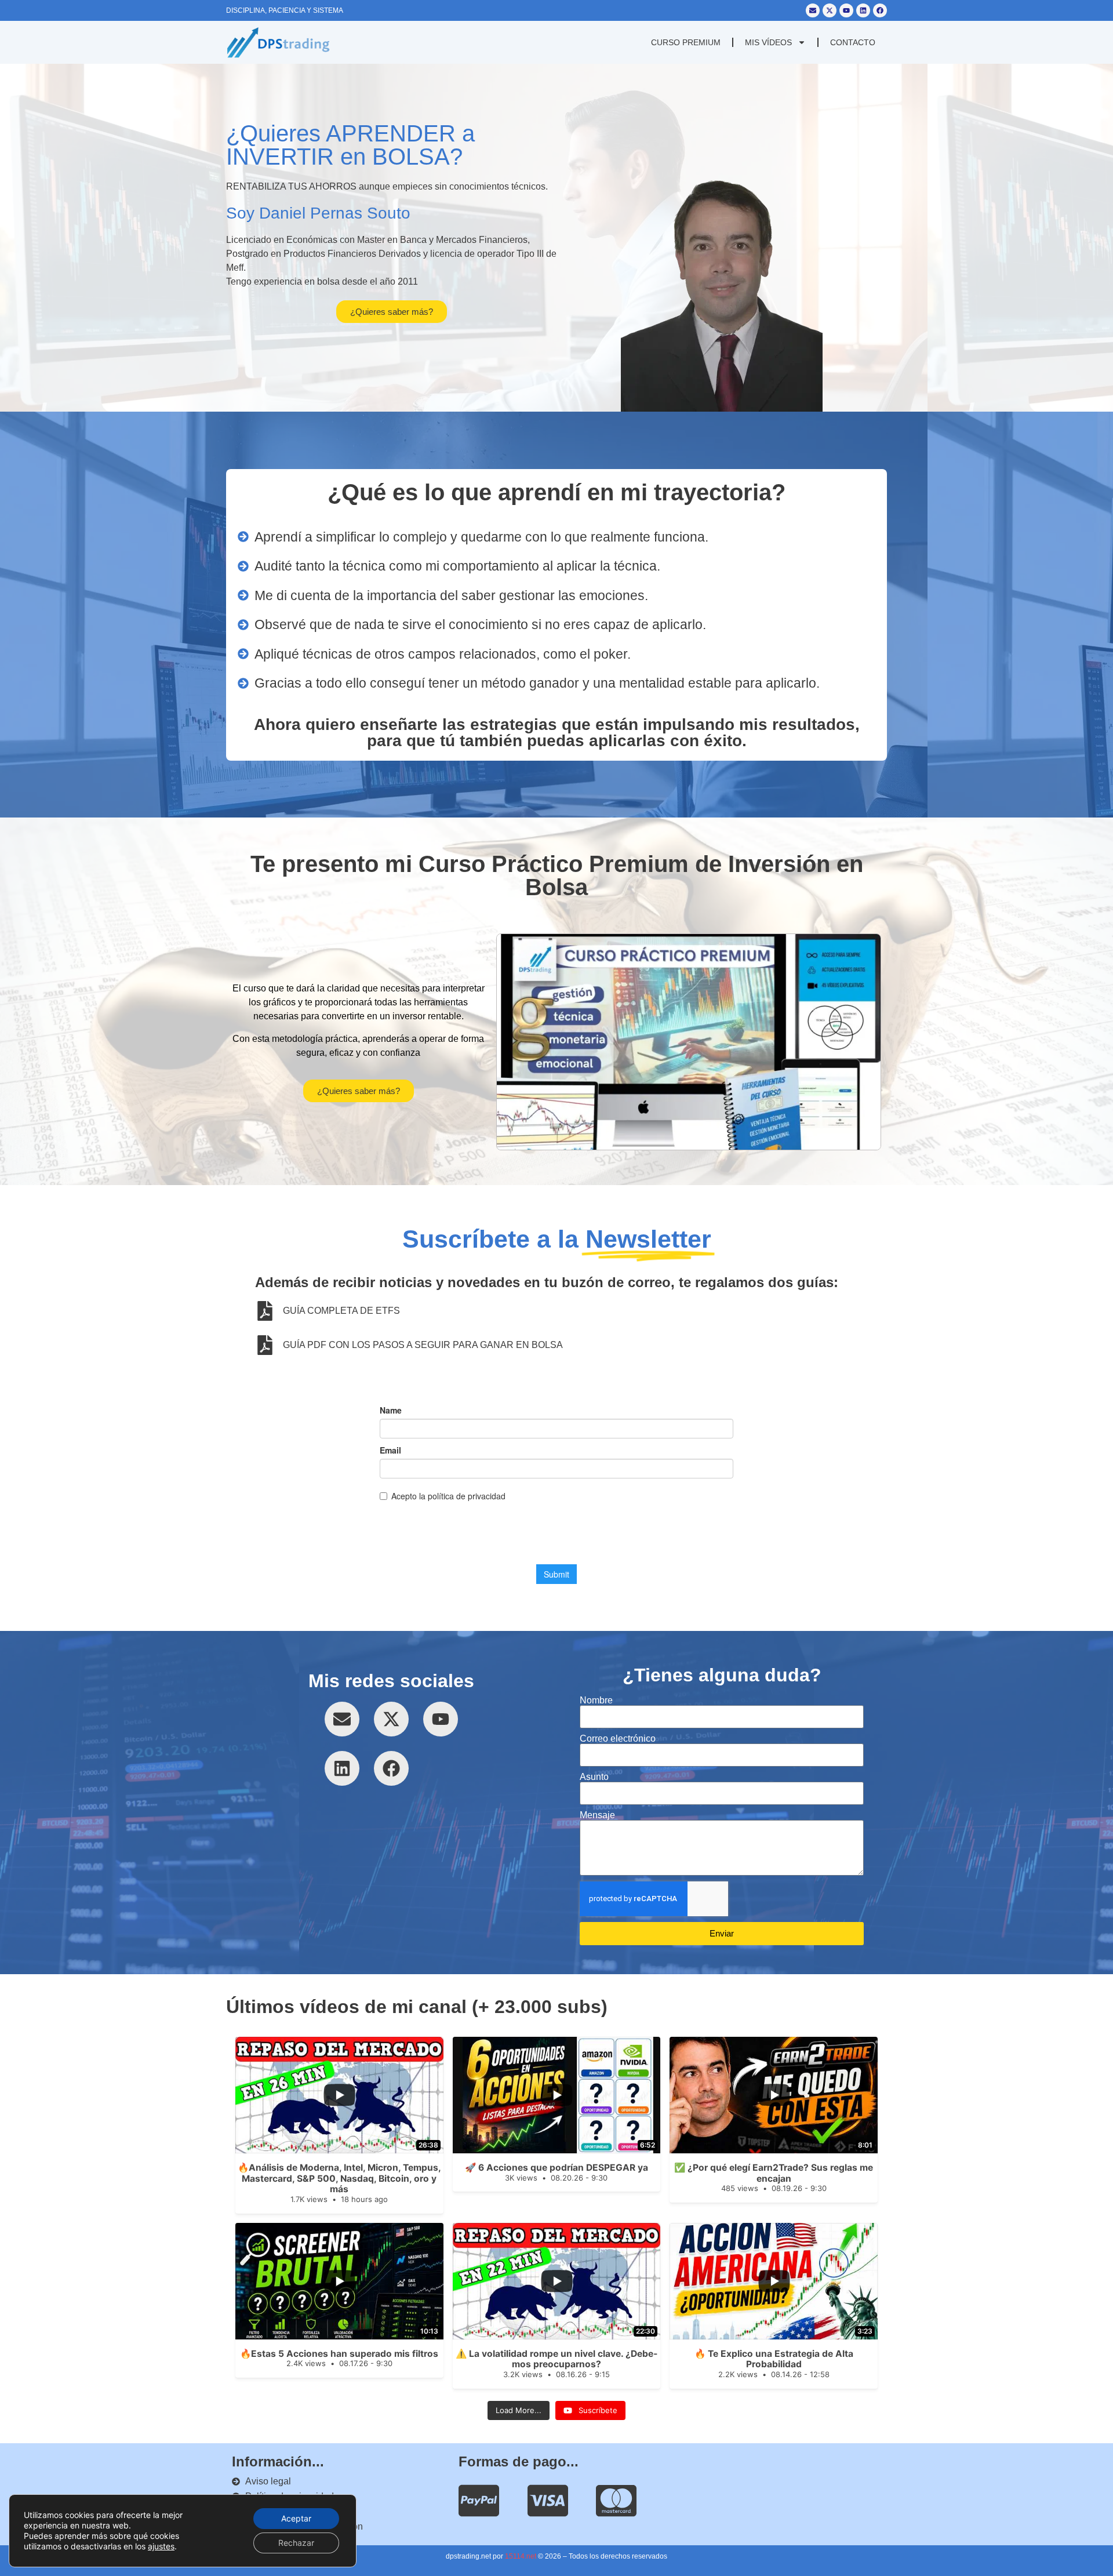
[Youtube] (846, 10)
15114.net (521, 2556)
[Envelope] (813, 10)
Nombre (596, 1701)
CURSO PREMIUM (686, 42)
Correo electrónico (618, 1739)
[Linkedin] (863, 10)
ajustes (161, 2546)
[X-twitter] (830, 10)
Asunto (594, 1777)
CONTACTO (853, 42)
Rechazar (296, 2543)
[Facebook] (880, 10)
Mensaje (597, 1815)
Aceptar (296, 2518)
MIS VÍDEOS (768, 42)
